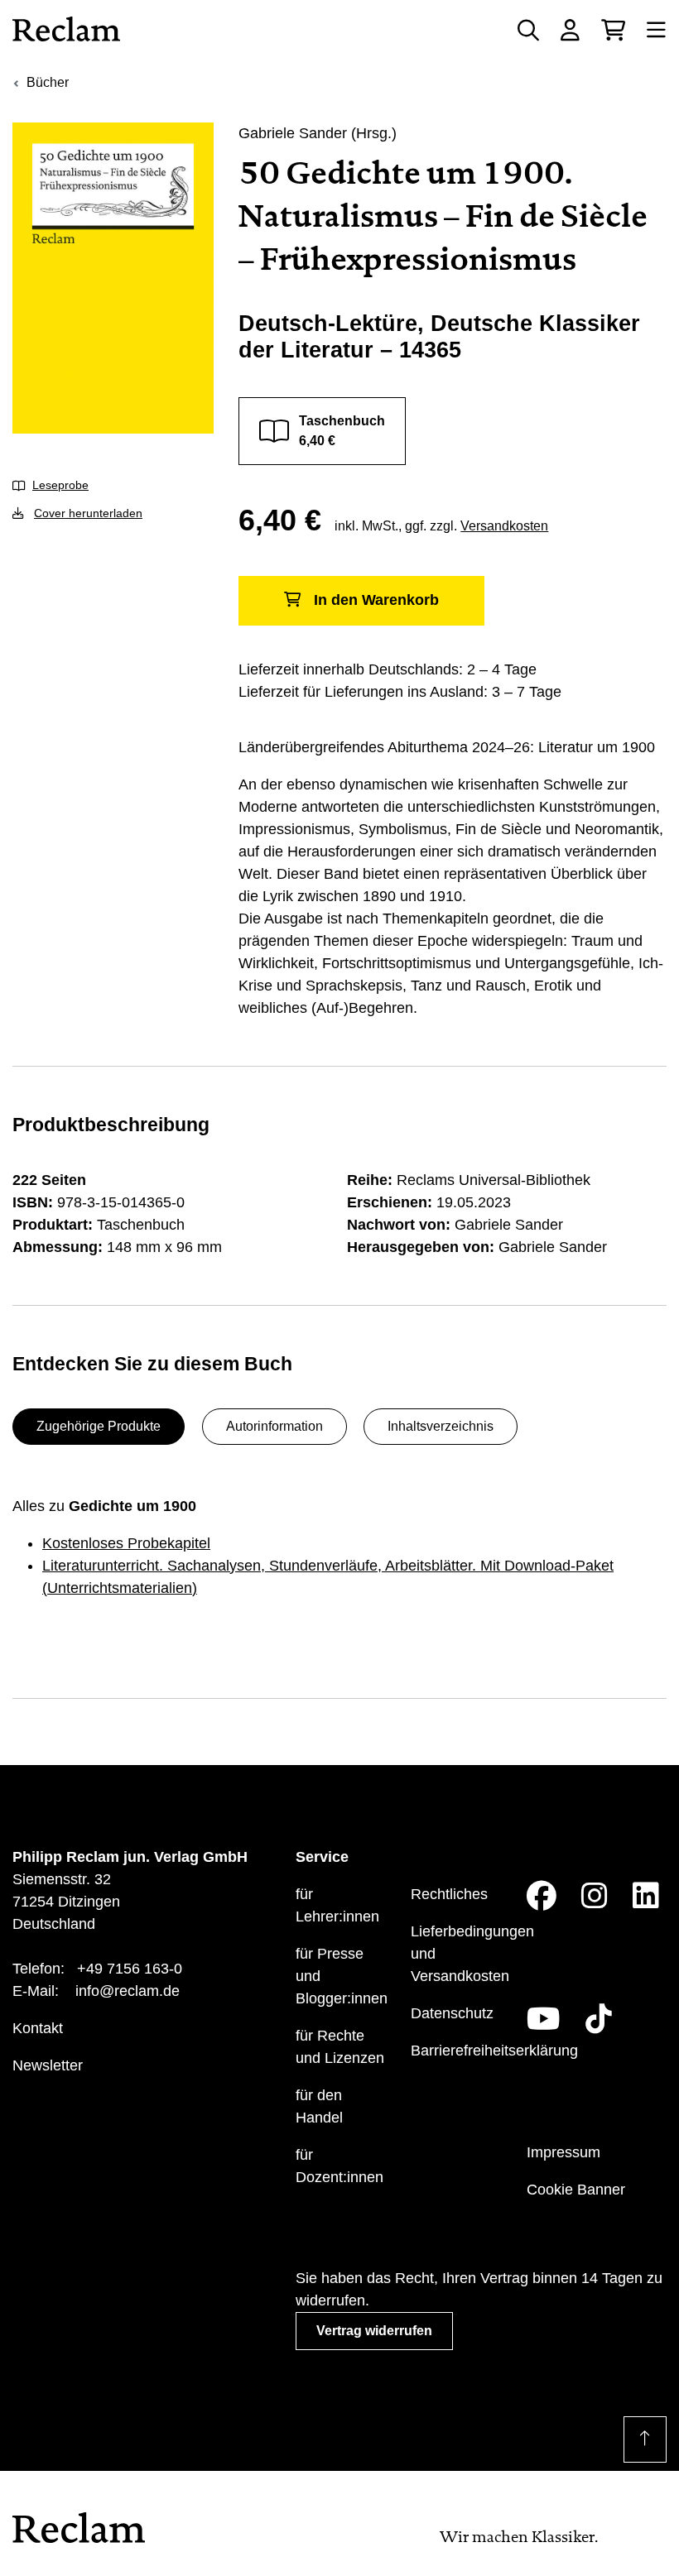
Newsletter (48, 2065)
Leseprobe (60, 485)
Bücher (48, 82)
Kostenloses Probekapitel (126, 1543)
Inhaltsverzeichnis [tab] (441, 1426)
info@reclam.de (128, 1991)
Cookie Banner (576, 2190)
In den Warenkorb (376, 600)
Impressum (563, 2152)
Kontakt (38, 2028)
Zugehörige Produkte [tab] (99, 1426)
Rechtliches (449, 1894)
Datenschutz (452, 2013)
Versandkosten (504, 526)
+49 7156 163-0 (130, 1969)
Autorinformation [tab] (274, 1426)
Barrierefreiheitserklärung (494, 2051)
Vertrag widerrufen (374, 2331)
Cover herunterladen (88, 513)
